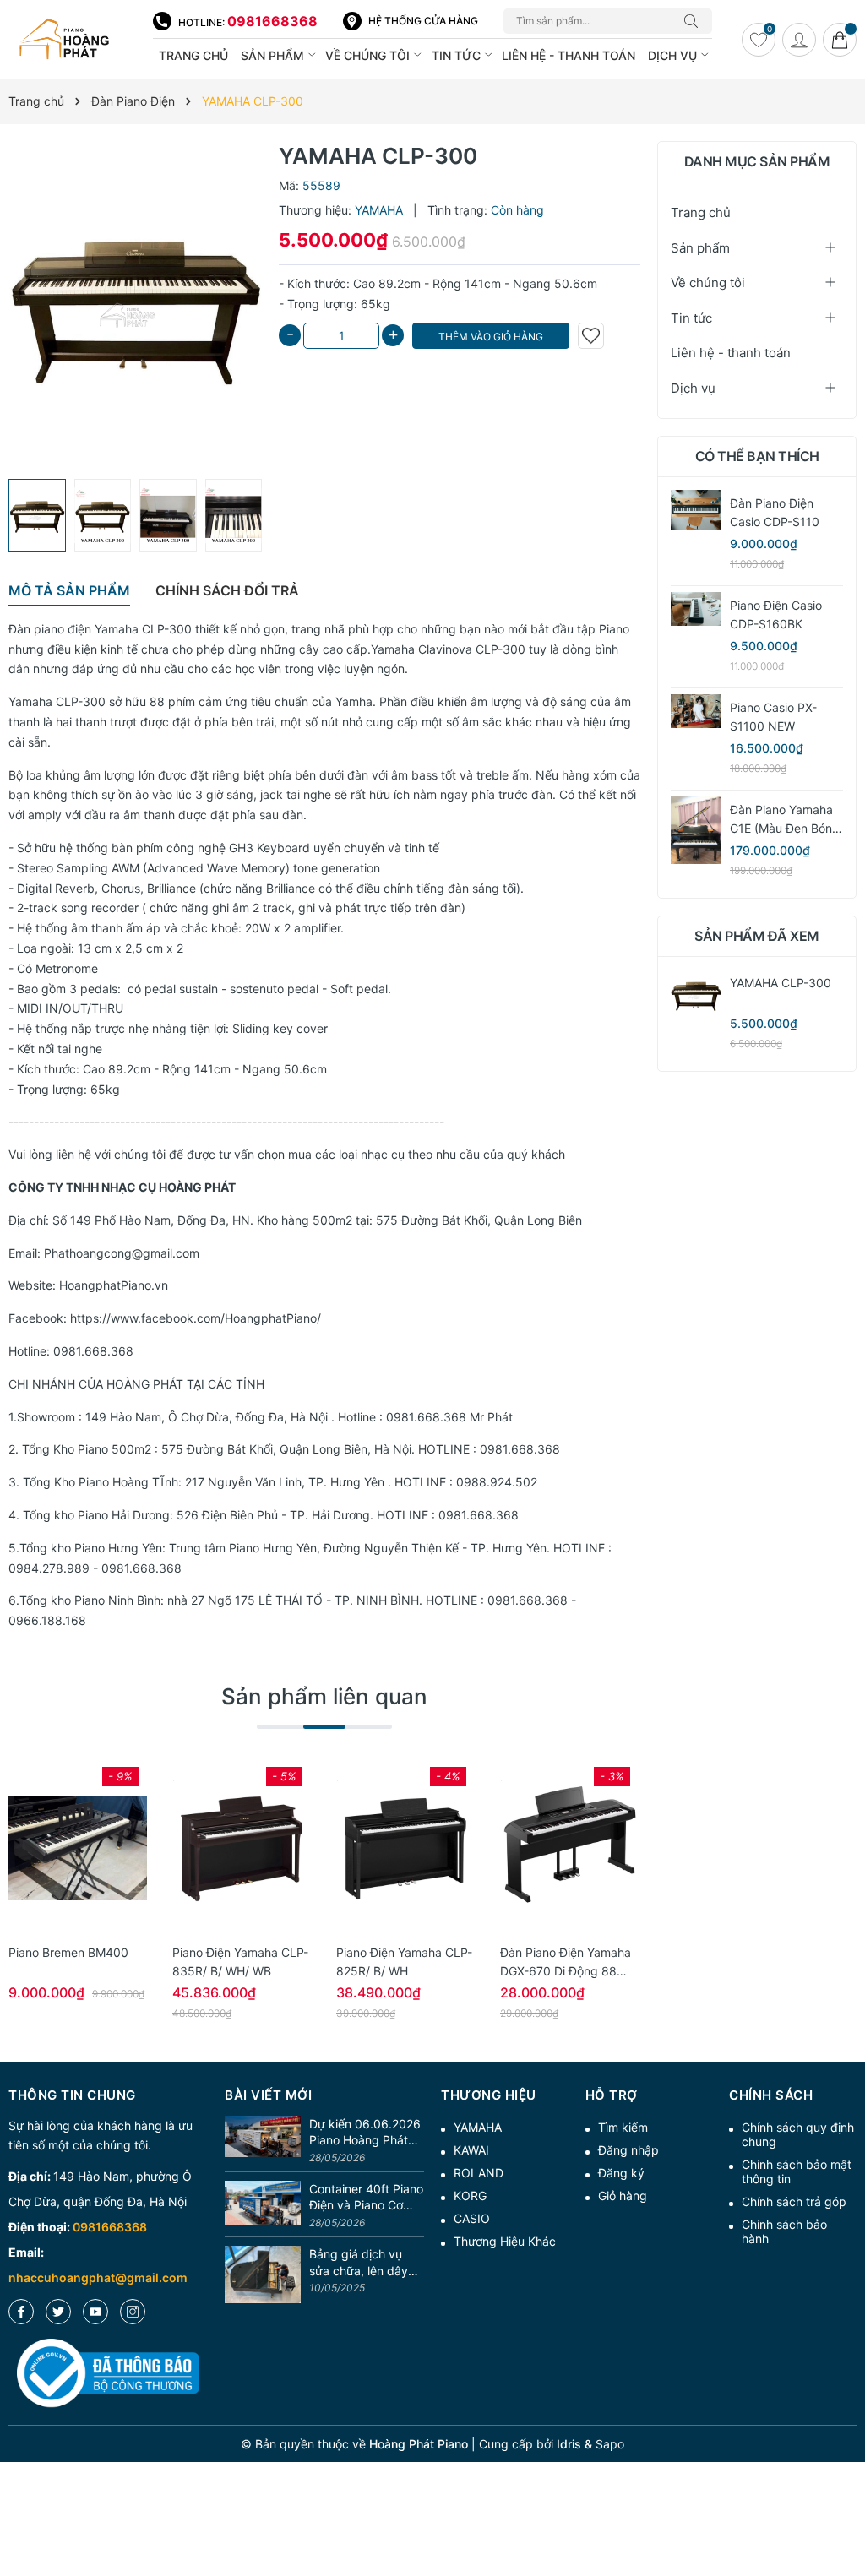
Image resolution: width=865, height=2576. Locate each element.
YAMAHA (478, 2127)
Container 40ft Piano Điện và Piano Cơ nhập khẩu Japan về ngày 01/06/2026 (366, 2198)
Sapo (610, 2444)
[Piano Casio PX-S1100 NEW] (696, 711)
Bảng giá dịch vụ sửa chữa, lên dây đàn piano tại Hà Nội (365, 2263)
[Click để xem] (135, 306)
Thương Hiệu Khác (505, 2241)
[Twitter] (58, 2312)
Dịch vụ (674, 55)
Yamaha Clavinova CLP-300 (448, 649)
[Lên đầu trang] (846, 2502)
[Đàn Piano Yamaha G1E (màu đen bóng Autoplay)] (696, 830)
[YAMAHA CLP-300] (696, 995)
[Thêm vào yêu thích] (591, 336)
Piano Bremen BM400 (68, 1952)
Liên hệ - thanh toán (569, 55)
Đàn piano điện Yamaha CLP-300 (100, 629)
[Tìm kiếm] (695, 21)
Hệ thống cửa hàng (423, 21)
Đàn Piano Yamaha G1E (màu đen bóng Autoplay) (785, 828)
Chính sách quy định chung (798, 2134)
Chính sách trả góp (794, 2201)
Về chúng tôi (369, 55)
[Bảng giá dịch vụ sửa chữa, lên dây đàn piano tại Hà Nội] (263, 2274)
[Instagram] (133, 2312)
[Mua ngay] (52, 1849)
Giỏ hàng (623, 2196)
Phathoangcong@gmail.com (122, 1253)
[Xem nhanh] (78, 1849)
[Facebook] (21, 2312)
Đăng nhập (628, 2150)
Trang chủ (193, 55)
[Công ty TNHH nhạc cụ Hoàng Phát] (72, 40)
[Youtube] (95, 2312)
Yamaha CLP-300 (57, 701)
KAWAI (471, 2150)
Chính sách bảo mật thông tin (797, 2171)
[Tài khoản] (799, 40)
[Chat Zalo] (820, 2487)
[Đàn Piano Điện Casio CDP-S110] (696, 510)
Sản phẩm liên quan (324, 1696)
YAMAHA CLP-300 (781, 983)
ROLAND (479, 2173)
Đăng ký (621, 2173)
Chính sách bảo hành (784, 2231)
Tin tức (458, 55)
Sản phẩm (274, 55)
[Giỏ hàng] (840, 40)
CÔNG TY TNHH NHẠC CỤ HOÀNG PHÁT (122, 1187)
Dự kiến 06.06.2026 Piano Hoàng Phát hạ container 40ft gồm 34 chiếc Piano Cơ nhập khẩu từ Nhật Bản (365, 2133)
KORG (470, 2196)
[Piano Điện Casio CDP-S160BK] (696, 609)
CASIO (472, 2218)
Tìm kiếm (623, 2127)
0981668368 (272, 21)
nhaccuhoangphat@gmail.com (98, 2277)
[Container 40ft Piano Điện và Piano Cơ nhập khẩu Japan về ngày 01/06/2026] (263, 2206)
